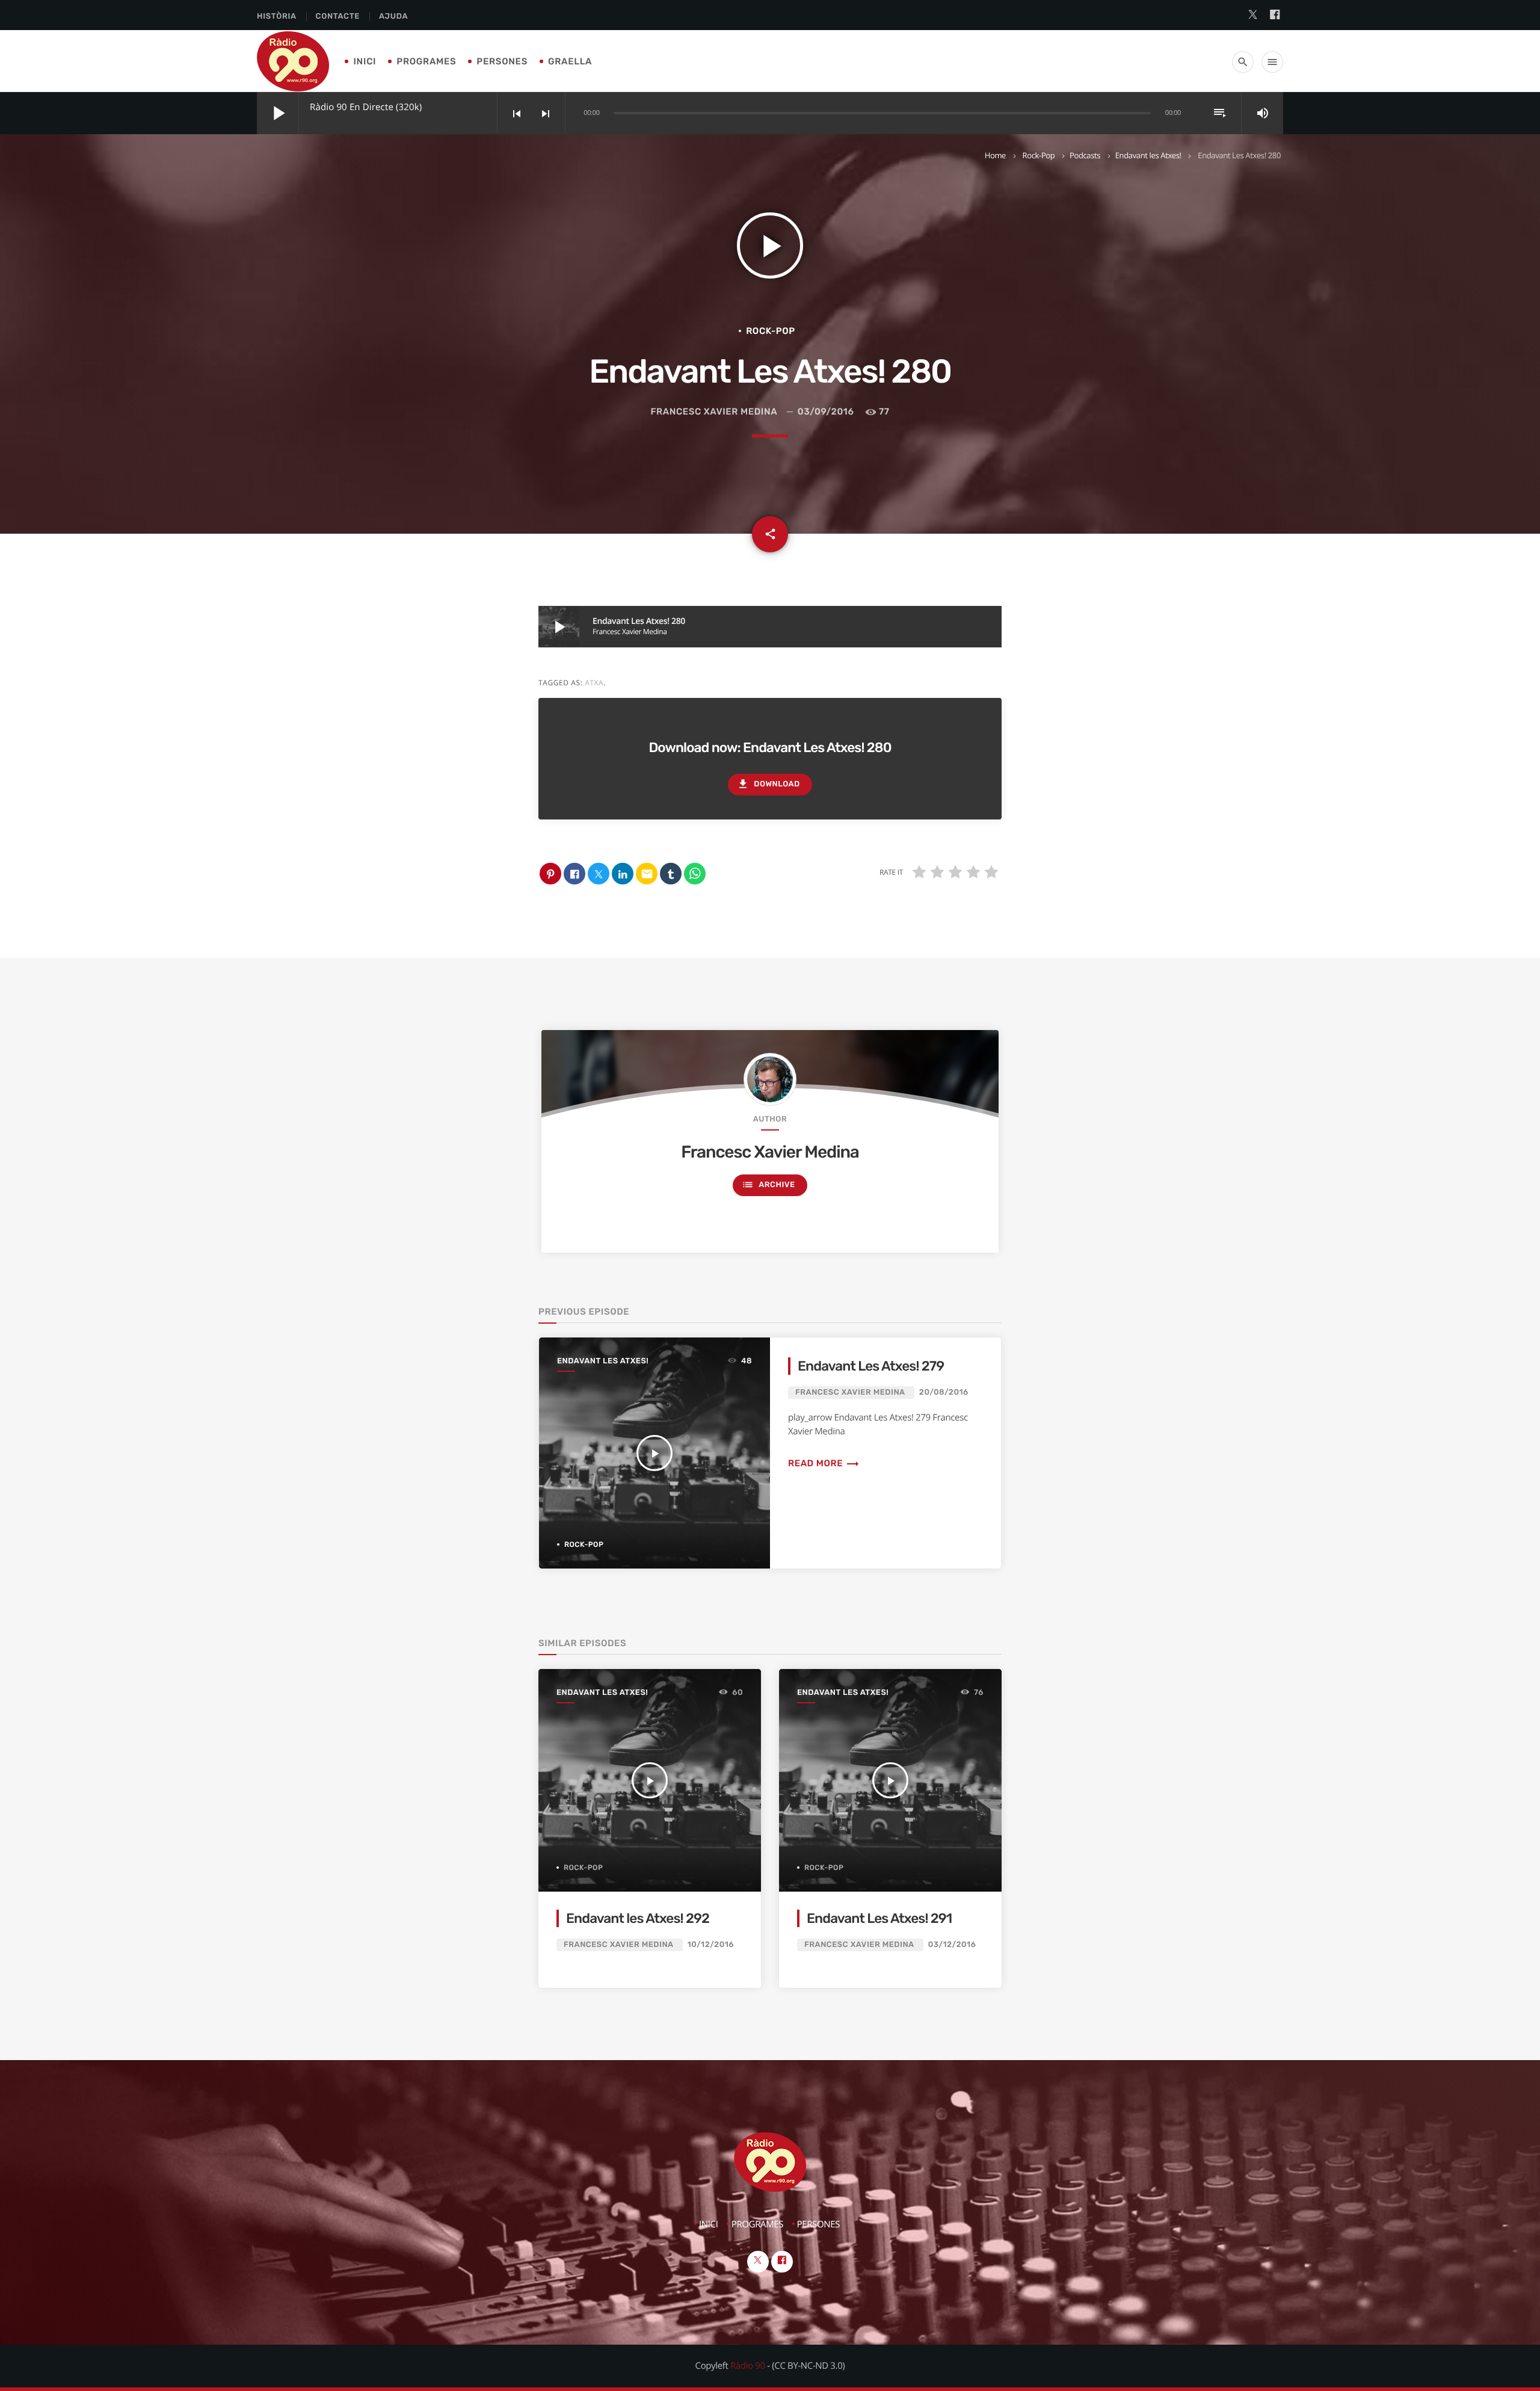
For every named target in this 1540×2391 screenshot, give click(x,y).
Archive (768, 1185)
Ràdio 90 (748, 2366)
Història (277, 17)
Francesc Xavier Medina (713, 412)
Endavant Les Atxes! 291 (879, 1918)
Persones (502, 61)
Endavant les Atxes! (1148, 155)
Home (995, 155)
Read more (824, 1463)
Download (768, 784)
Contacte (338, 17)
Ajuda (393, 17)
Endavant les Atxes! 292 (638, 1918)
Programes (426, 61)
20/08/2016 (944, 1393)
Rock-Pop (1039, 155)
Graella (570, 61)
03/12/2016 (952, 1945)
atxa (594, 683)
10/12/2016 (711, 1945)
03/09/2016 (826, 412)
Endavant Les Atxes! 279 (871, 1366)
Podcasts (1085, 155)
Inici (365, 61)
